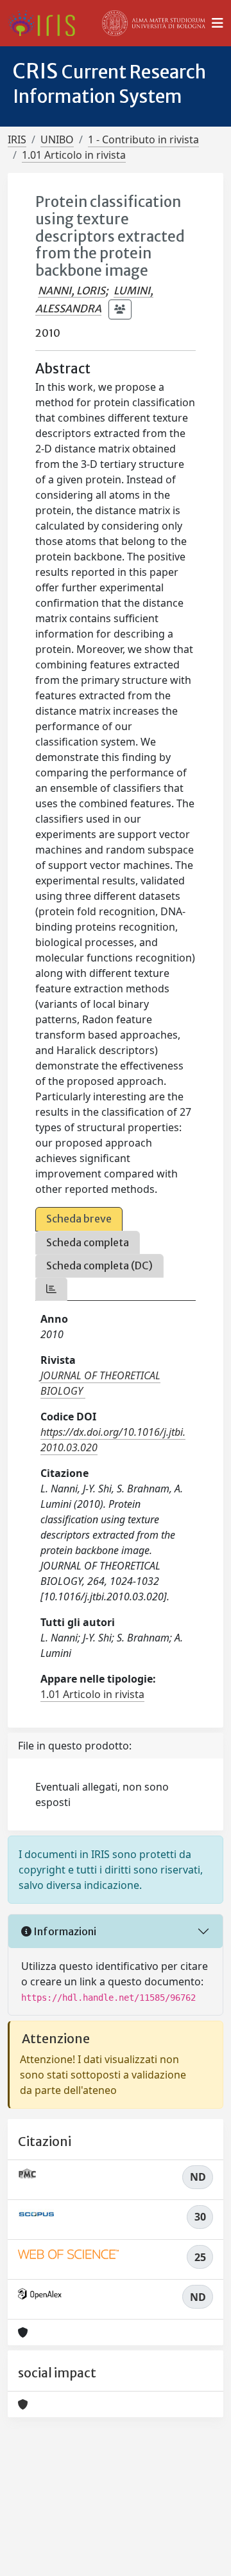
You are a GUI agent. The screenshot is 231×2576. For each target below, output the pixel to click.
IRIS (17, 139)
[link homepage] (47, 23)
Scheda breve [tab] (79, 1219)
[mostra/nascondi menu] (218, 23)
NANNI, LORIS (72, 291)
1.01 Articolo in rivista (74, 155)
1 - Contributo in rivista (143, 139)
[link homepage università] (154, 23)
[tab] (51, 1289)
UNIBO (57, 139)
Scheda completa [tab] (88, 1242)
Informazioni (64, 1931)
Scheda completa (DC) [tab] (99, 1266)
